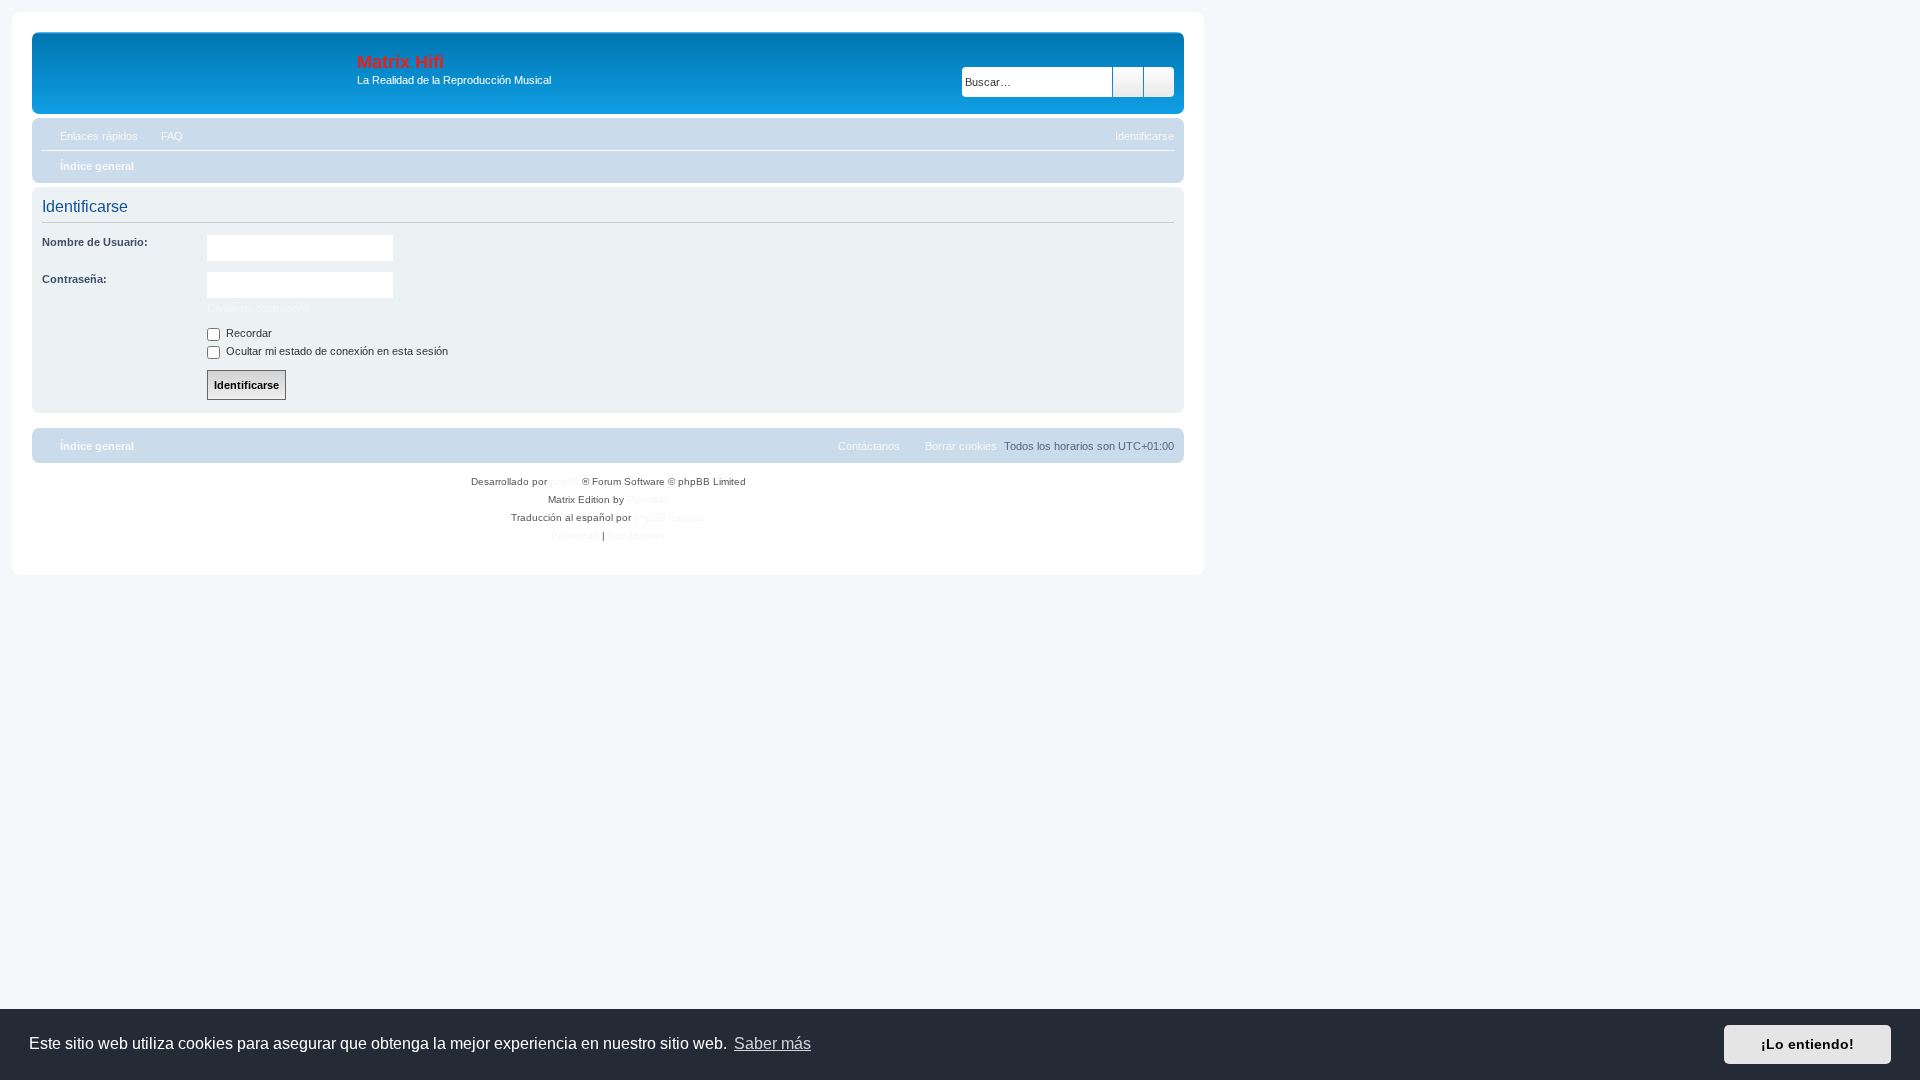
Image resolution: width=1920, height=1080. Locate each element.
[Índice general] (197, 73)
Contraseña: (74, 279)
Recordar (247, 333)
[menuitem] (163, 136)
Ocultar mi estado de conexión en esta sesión (335, 351)
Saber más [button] (772, 1043)
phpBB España (669, 517)
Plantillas (647, 499)
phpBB (566, 481)
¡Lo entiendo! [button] (1807, 1044)
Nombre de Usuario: (95, 242)
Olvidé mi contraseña (258, 308)
